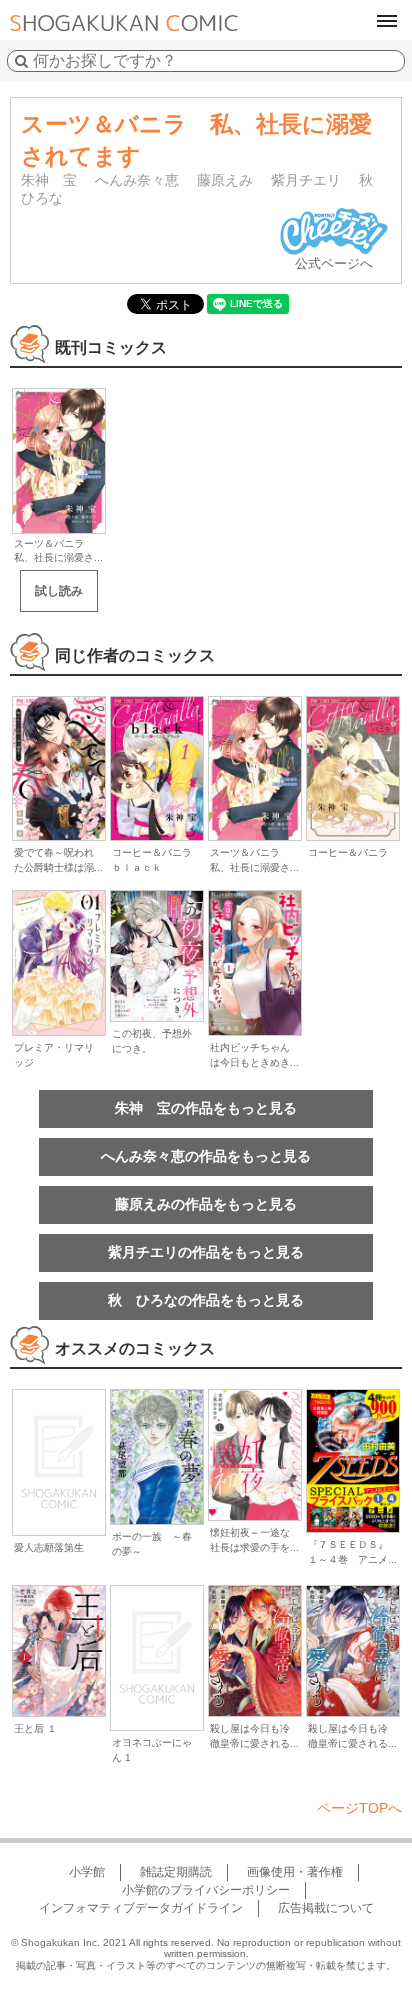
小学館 (87, 1872)
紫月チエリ (306, 180)
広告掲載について (326, 1908)
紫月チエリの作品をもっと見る (206, 1252)
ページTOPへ (359, 1808)
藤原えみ (225, 180)
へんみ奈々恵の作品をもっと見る (206, 1156)
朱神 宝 (49, 180)
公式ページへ (334, 263)
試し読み (59, 591)
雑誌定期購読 (176, 1872)
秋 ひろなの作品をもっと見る (206, 1300)
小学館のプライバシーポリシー (206, 1890)
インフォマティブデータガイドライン (141, 1908)
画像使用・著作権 (295, 1872)
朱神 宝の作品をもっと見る (206, 1108)
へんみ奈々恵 (137, 180)
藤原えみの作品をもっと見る (206, 1204)
